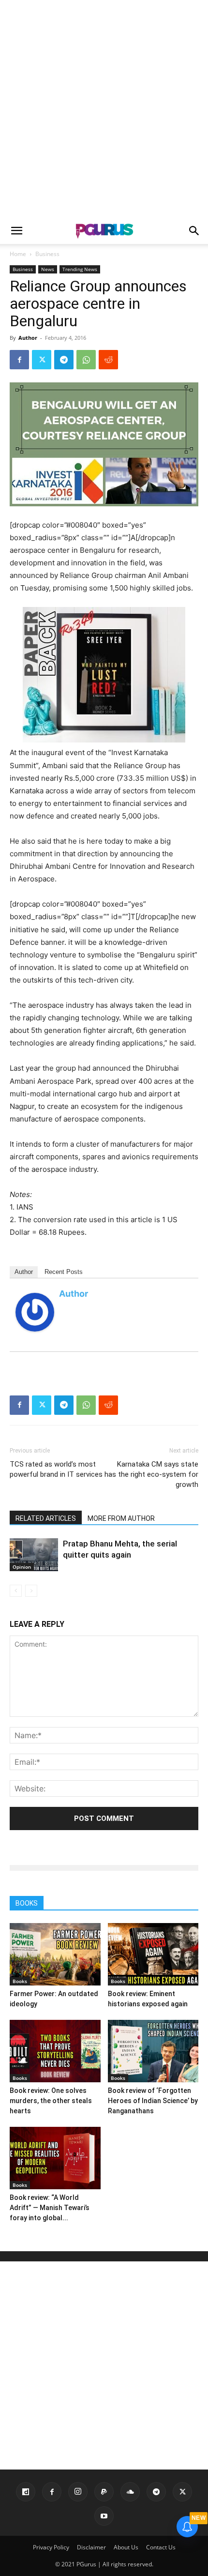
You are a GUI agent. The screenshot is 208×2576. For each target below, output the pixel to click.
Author (28, 338)
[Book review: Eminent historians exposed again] (153, 1954)
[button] (16, 231)
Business (47, 254)
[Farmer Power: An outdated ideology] (55, 1954)
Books (20, 1981)
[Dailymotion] (26, 2492)
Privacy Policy (51, 2547)
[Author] (35, 1312)
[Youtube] (104, 2516)
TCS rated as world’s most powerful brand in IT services (56, 1469)
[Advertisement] (104, 109)
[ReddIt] (108, 360)
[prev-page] (16, 1591)
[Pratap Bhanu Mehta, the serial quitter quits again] (34, 1555)
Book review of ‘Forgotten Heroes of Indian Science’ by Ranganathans (153, 2101)
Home (18, 254)
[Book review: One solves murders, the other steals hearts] (55, 2051)
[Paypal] (104, 2492)
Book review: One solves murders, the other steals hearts (51, 2101)
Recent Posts (64, 1272)
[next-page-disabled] (31, 1591)
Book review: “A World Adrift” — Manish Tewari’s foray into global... (50, 2208)
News (48, 269)
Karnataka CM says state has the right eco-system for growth (151, 1474)
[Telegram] (64, 360)
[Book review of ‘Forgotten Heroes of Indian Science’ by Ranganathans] (153, 2051)
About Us (126, 2547)
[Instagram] (78, 2492)
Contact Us (161, 2547)
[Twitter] (42, 360)
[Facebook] (19, 360)
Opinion (22, 1567)
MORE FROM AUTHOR (121, 1518)
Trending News (80, 269)
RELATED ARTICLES (46, 1518)
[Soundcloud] (130, 2492)
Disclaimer (91, 2547)
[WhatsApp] (86, 360)
